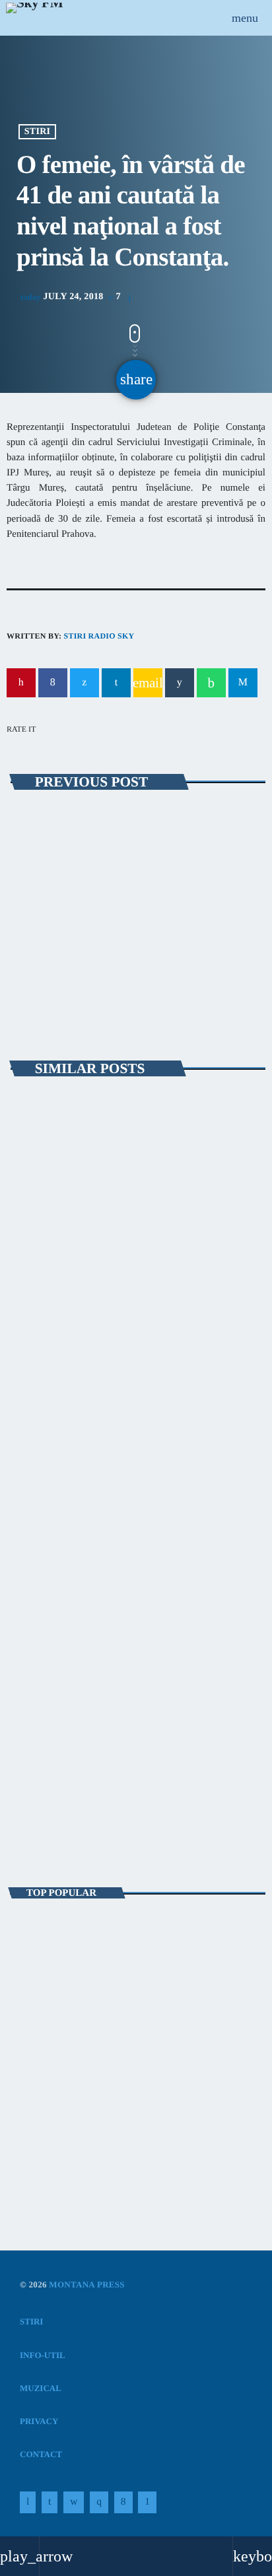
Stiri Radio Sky (99, 636)
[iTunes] (74, 2503)
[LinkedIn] (50, 2503)
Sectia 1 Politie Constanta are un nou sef (106, 2111)
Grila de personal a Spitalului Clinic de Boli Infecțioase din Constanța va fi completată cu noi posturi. (132, 863)
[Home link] (34, 18)
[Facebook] (123, 2503)
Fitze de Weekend (65, 1810)
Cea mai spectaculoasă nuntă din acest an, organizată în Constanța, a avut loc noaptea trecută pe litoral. (135, 1936)
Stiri (38, 132)
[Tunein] (28, 2503)
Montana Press (87, 2284)
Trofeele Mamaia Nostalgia (89, 1564)
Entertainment (57, 1788)
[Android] (147, 2503)
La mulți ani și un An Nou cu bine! (139, 2053)
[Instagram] (99, 2503)
